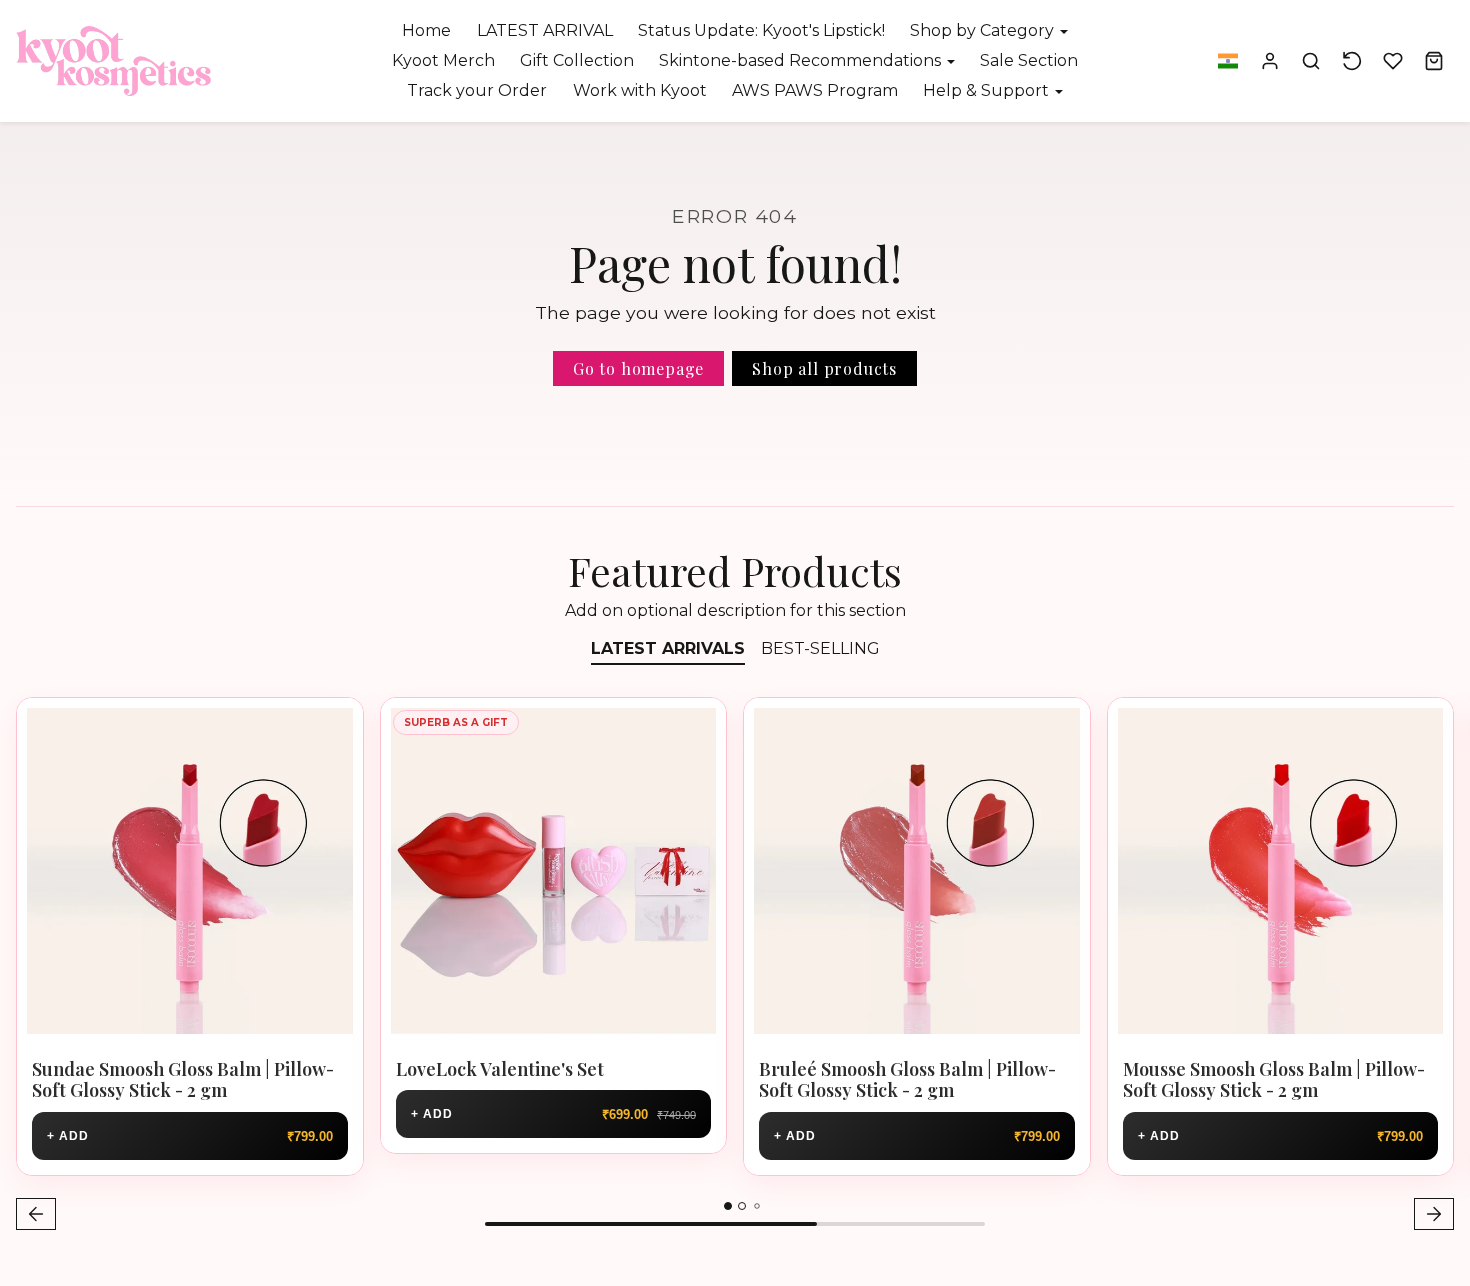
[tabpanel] (735, 966)
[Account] (1270, 61)
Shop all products (824, 368)
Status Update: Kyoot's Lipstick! (761, 30)
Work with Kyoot (640, 90)
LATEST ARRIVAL (545, 30)
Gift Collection (577, 60)
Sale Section (1029, 60)
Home (426, 30)
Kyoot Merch (443, 60)
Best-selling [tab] (820, 648)
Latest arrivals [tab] (668, 648)
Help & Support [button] (988, 90)
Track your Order (477, 90)
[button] (1227, 61)
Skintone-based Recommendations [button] (802, 60)
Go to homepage (638, 368)
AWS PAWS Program (815, 90)
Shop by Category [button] (984, 30)
